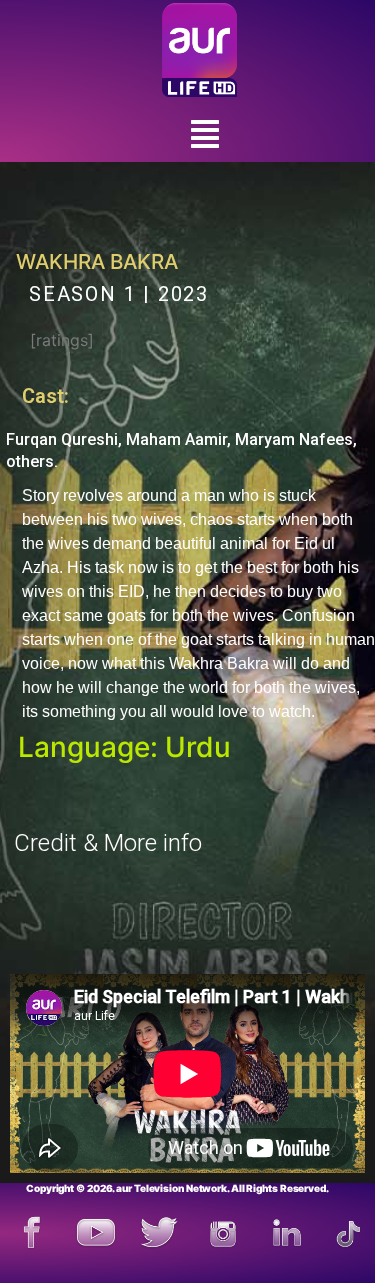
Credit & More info (108, 843)
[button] (205, 134)
